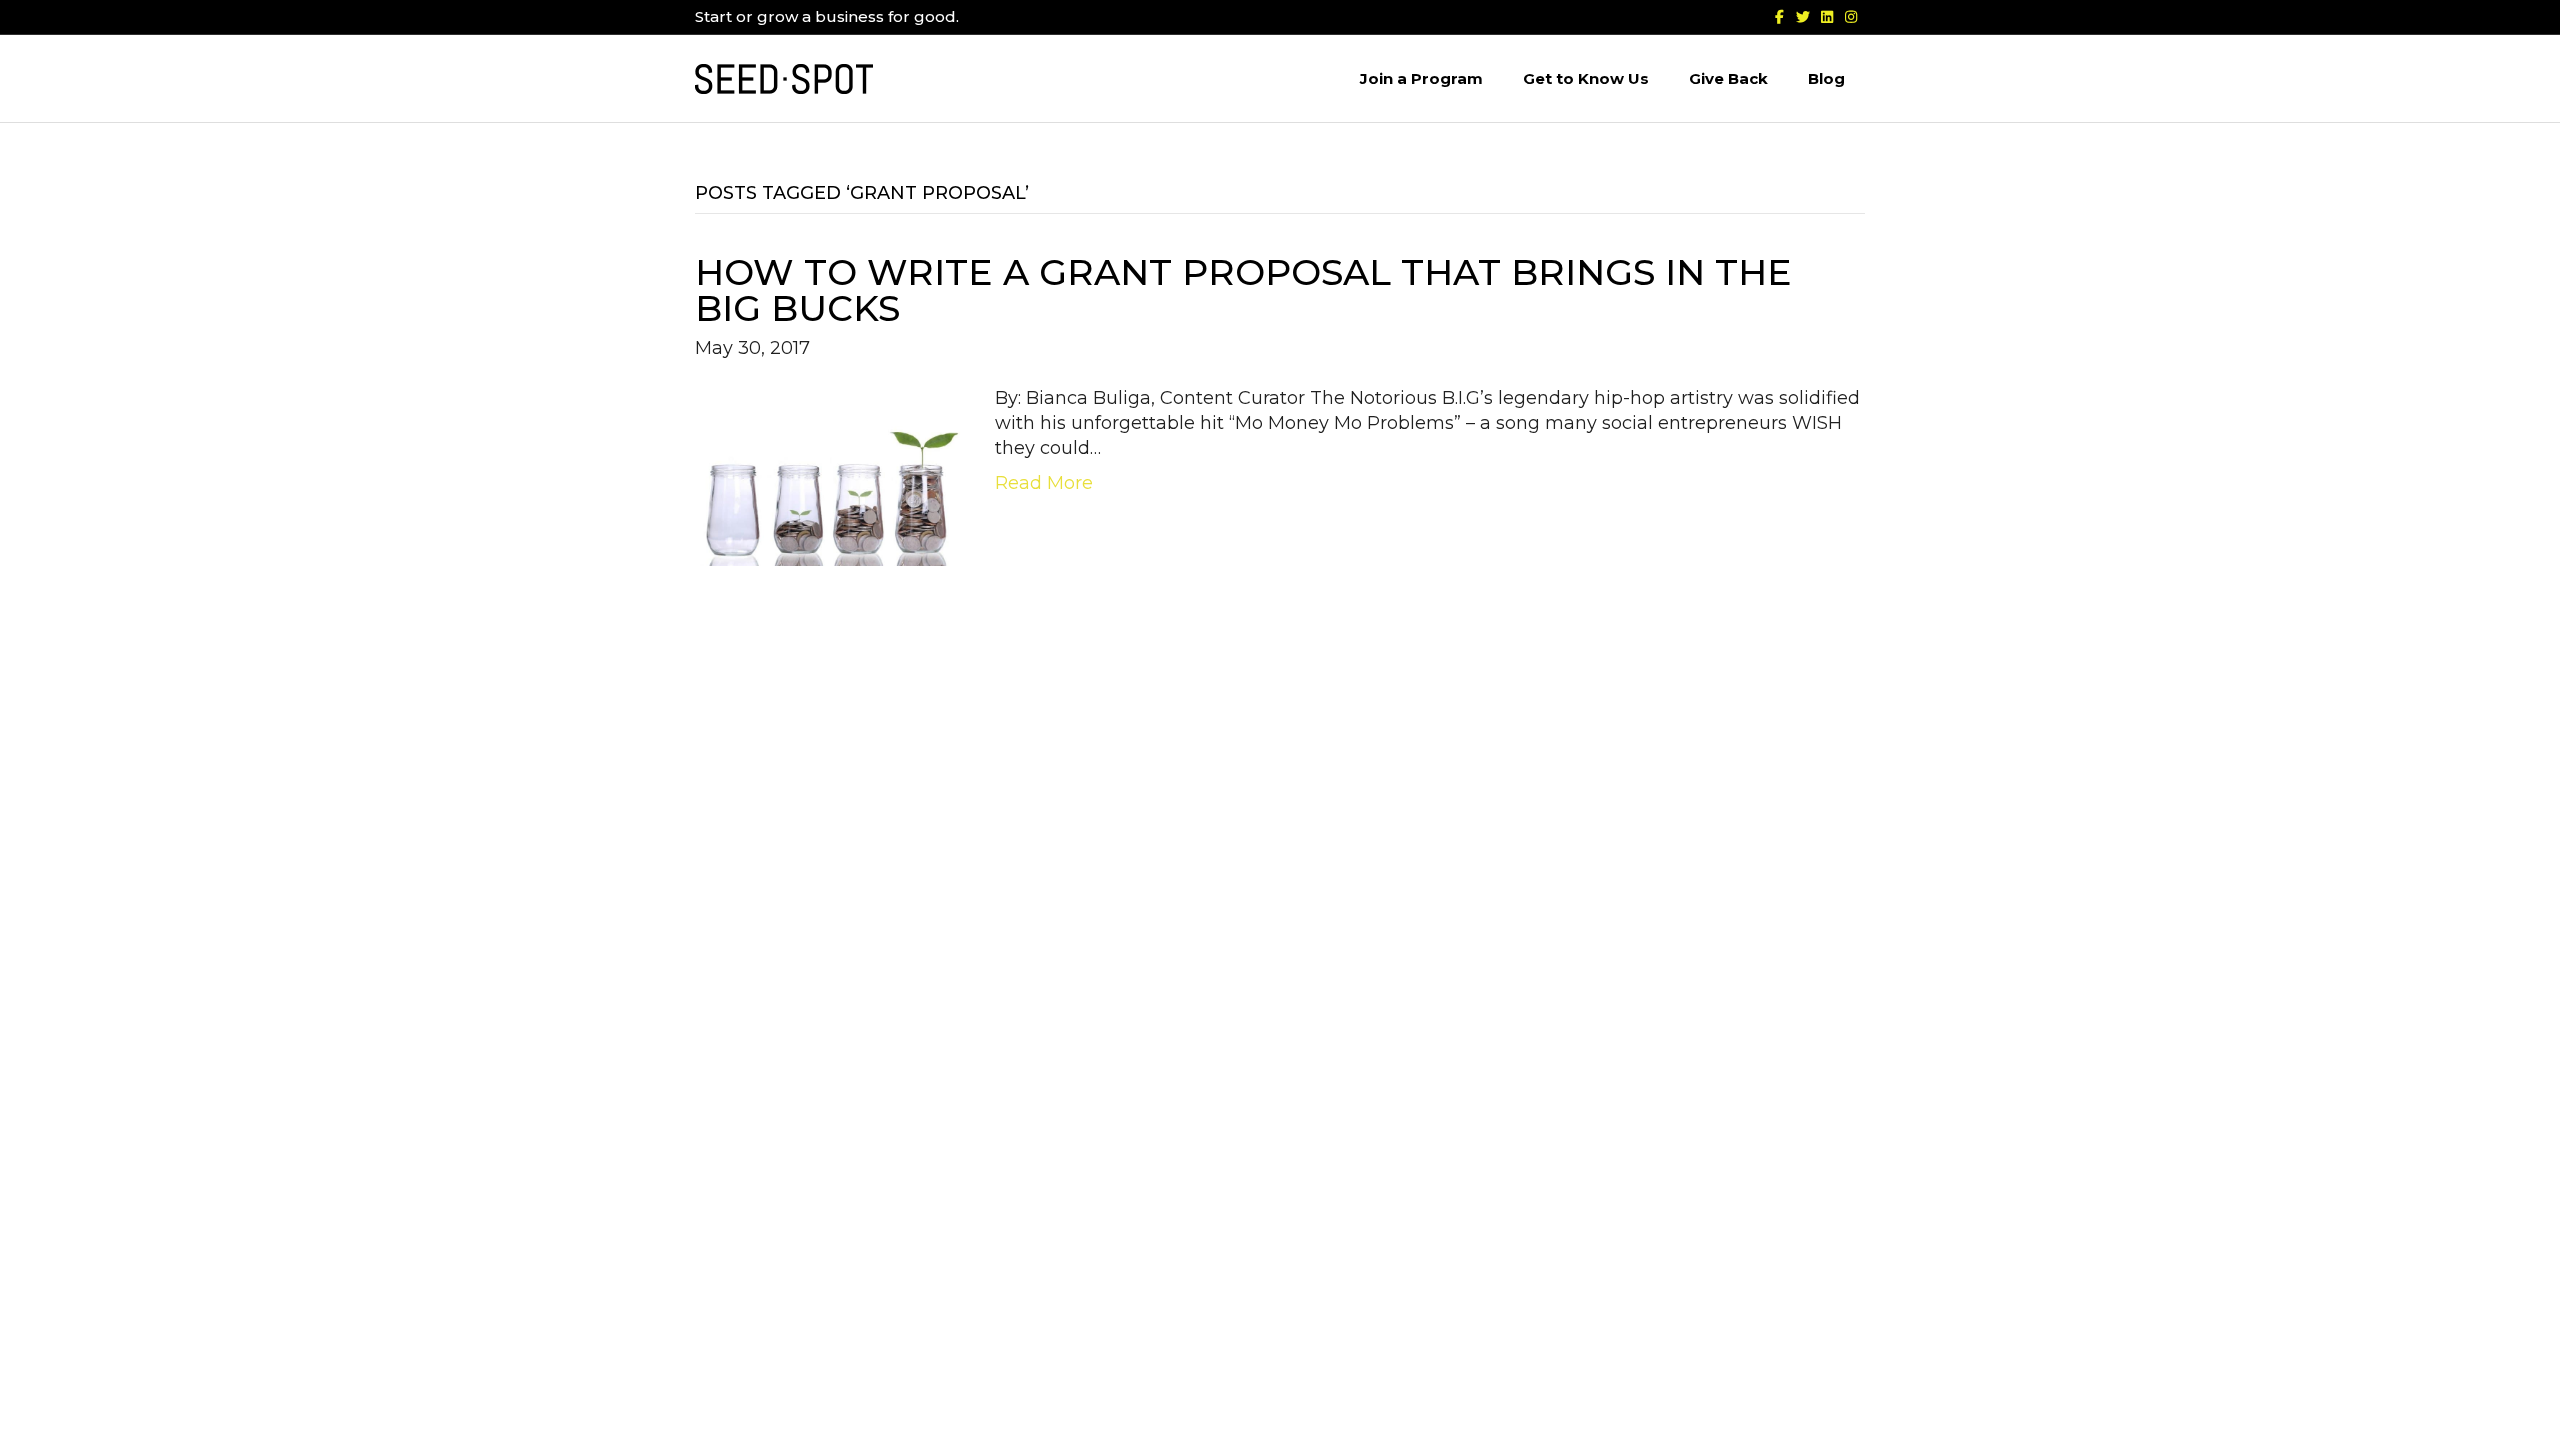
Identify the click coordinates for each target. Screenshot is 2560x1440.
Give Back (1728, 78)
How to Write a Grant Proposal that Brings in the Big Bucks (1243, 290)
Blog (1826, 78)
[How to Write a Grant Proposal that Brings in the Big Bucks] (830, 475)
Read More (1044, 483)
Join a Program (1421, 78)
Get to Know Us (1586, 78)
